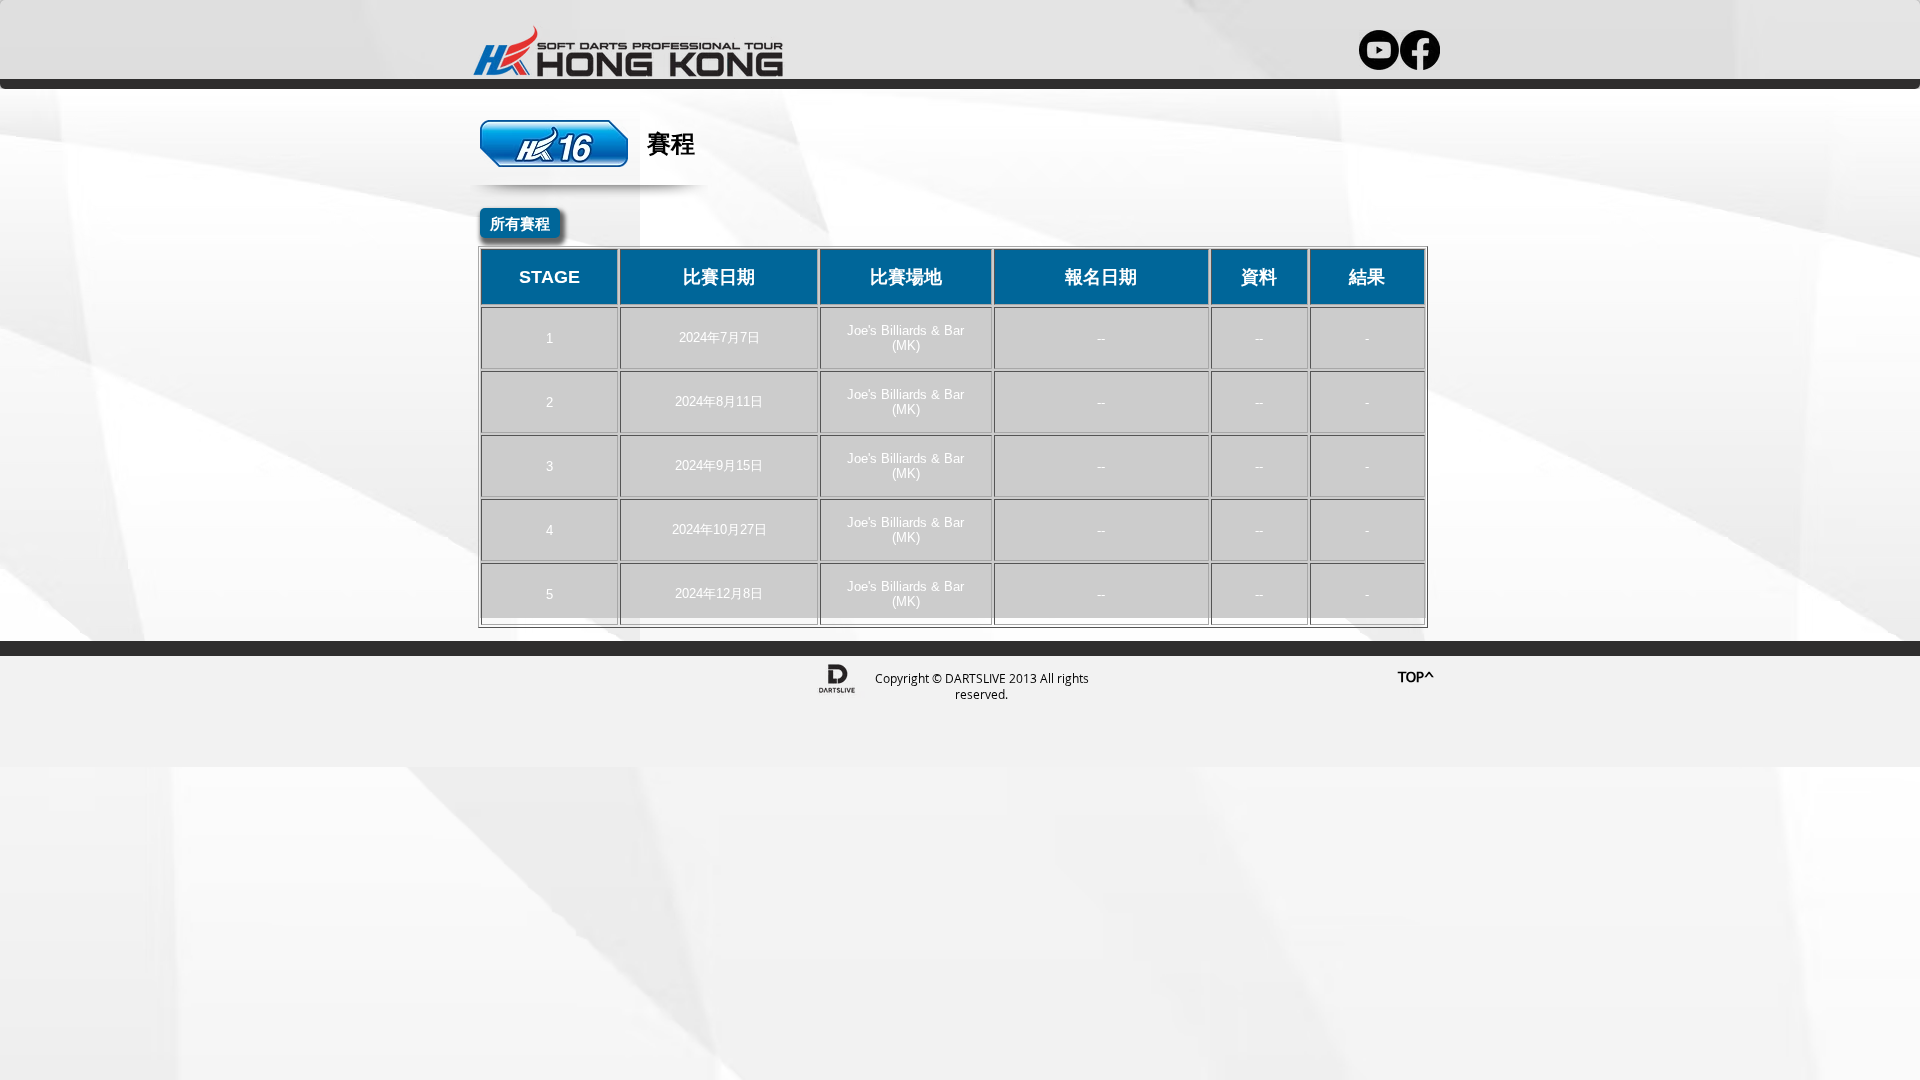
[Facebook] (1420, 50)
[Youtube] (1379, 50)
